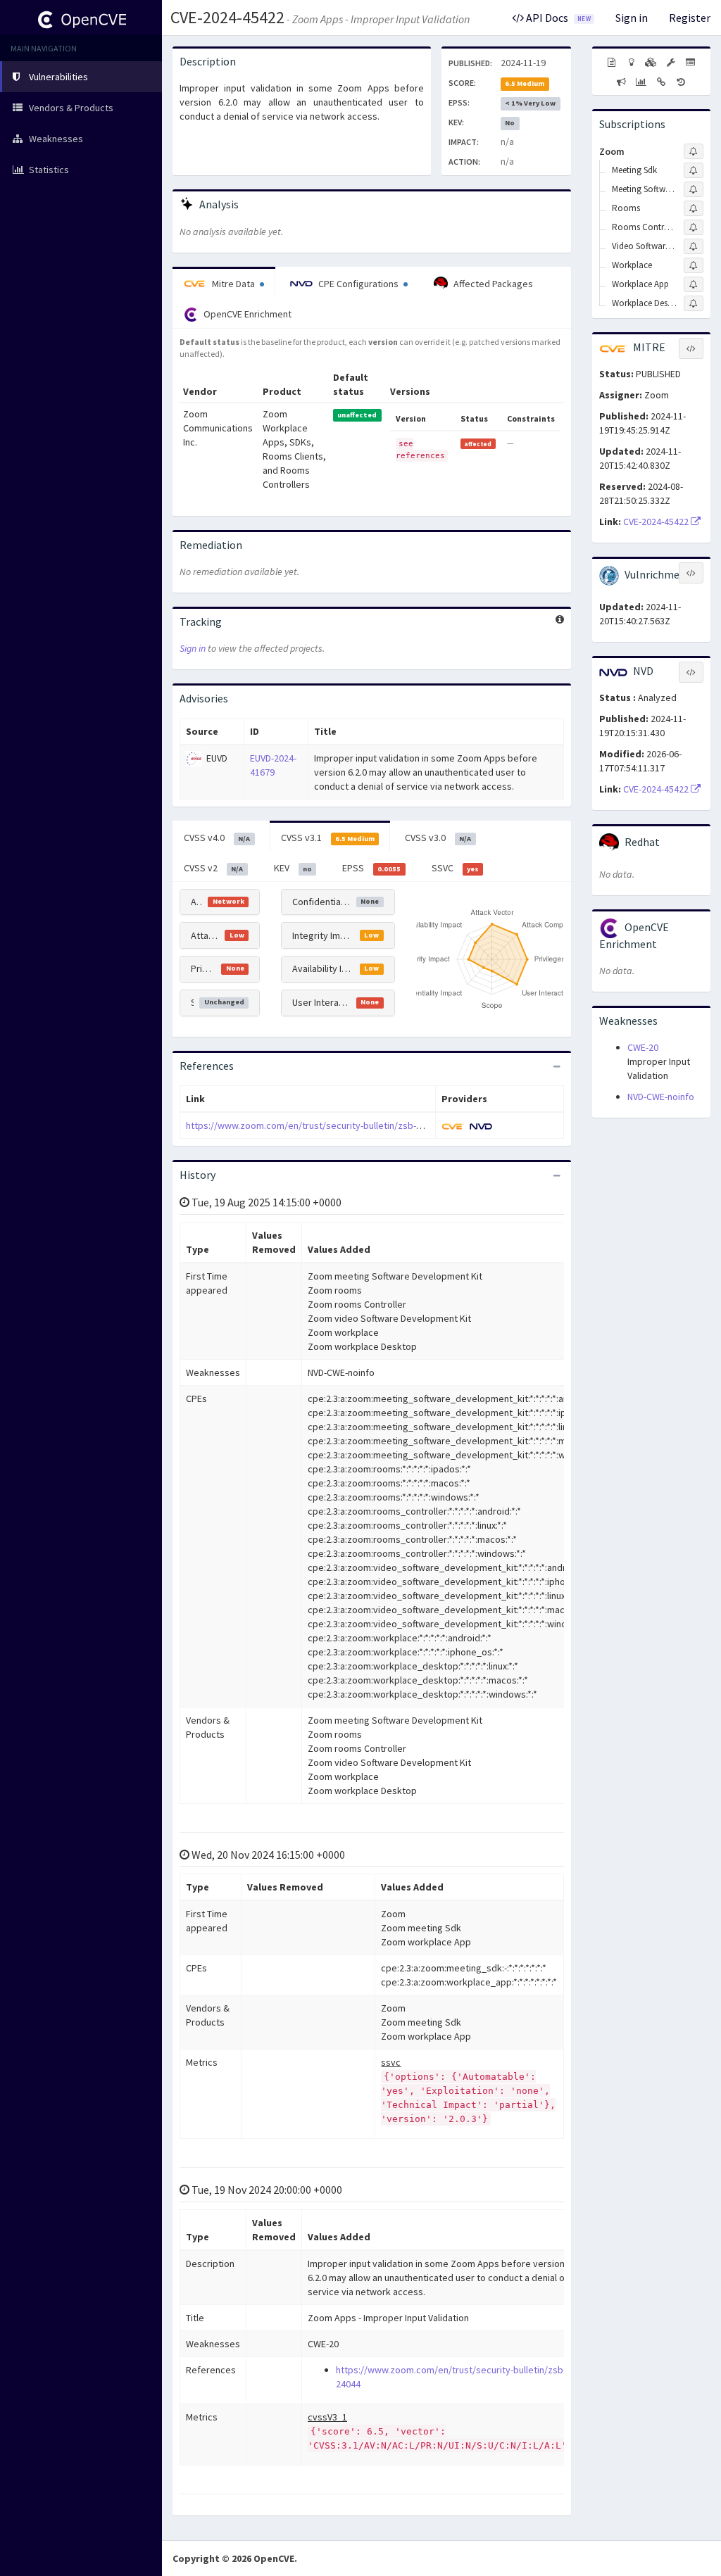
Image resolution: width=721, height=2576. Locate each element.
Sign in (632, 18)
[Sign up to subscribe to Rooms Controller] (694, 227)
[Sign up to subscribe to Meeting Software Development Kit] (694, 189)
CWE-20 (643, 1047)
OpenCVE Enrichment (246, 314)
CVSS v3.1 (328, 838)
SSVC (455, 868)
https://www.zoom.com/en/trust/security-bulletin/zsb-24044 (313, 1125)
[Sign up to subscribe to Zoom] (694, 151)
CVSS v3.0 (438, 838)
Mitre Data (233, 284)
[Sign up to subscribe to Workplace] (694, 265)
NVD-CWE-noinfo (661, 1097)
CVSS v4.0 (217, 838)
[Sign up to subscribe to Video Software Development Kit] (694, 246)
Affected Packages (492, 284)
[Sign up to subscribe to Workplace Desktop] (694, 303)
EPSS (371, 868)
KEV (293, 868)
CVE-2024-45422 (227, 17)
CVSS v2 (213, 868)
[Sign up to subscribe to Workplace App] (694, 284)
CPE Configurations (358, 284)
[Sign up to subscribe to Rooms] (694, 208)
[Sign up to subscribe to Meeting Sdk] (694, 170)
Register (690, 18)
